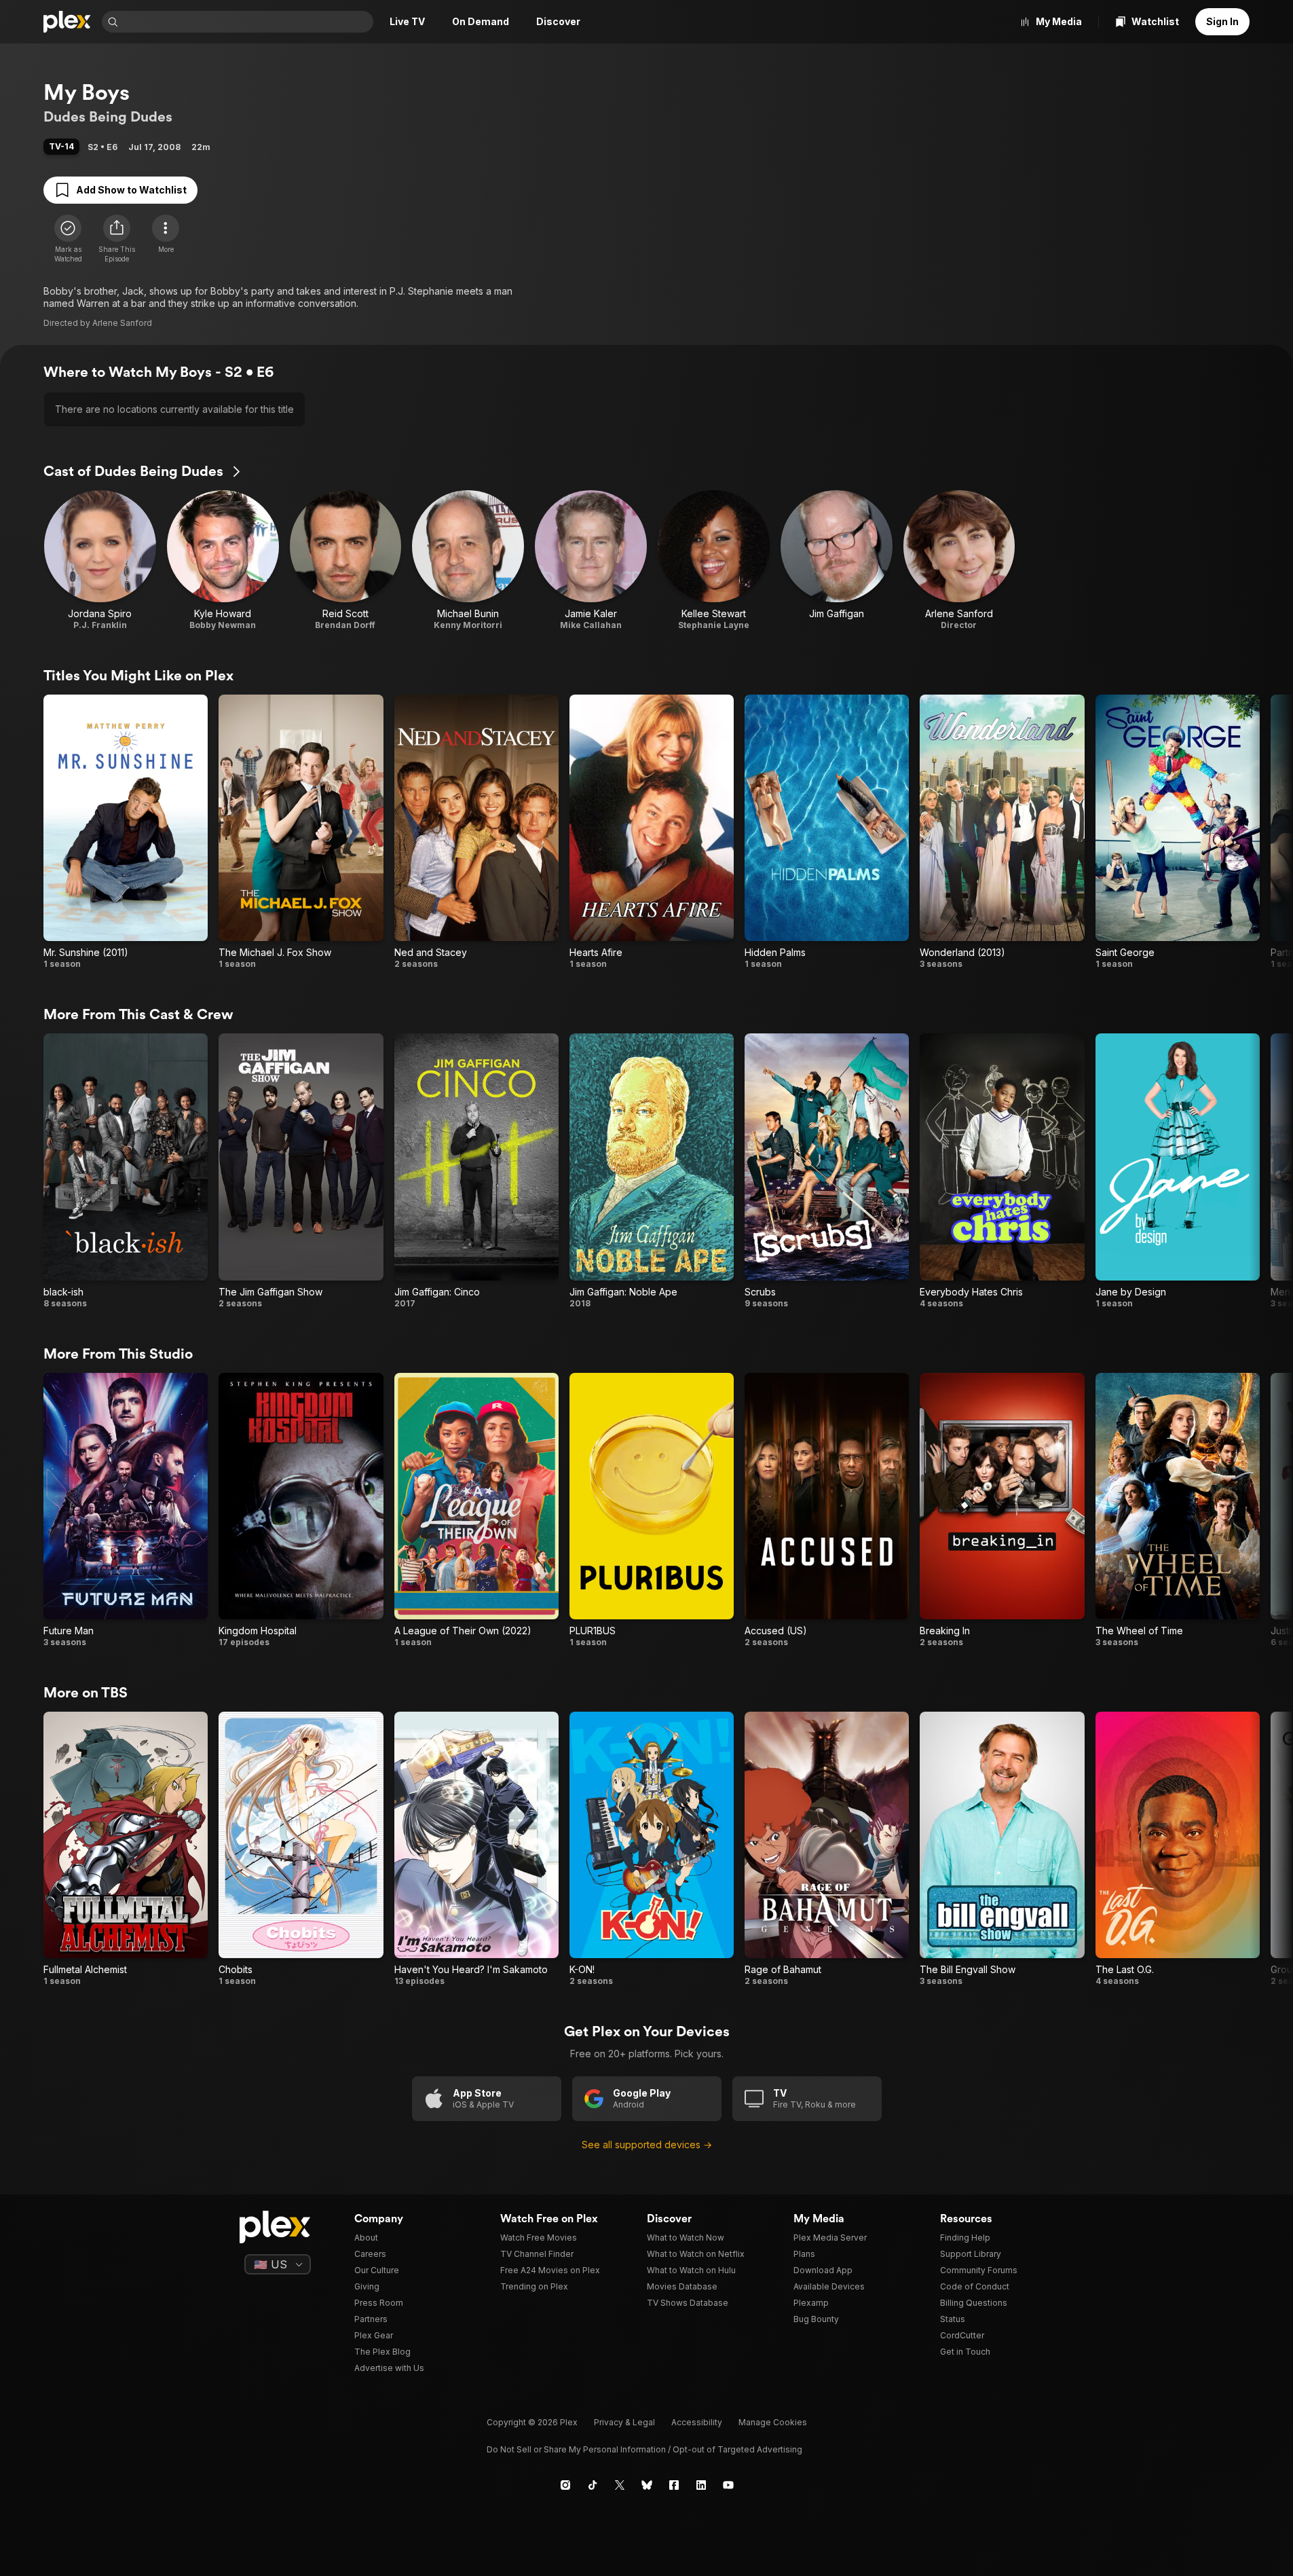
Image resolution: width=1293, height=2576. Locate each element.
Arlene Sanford (122, 323)
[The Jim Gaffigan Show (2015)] (301, 1171)
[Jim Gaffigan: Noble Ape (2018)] (652, 1171)
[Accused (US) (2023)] (827, 1510)
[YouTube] (728, 2485)
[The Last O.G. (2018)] (1178, 1849)
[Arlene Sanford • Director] (959, 560)
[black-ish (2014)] (126, 1171)
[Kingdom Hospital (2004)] (301, 1510)
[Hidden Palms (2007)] (827, 832)
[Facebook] (674, 2485)
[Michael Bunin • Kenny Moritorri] (468, 560)
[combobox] (247, 22)
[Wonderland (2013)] (1002, 832)
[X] (620, 2485)
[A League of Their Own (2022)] (476, 1510)
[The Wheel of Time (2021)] (1178, 1510)
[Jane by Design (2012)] (1178, 1171)
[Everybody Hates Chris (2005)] (1002, 1171)
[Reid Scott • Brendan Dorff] (346, 560)
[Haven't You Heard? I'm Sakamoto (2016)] (476, 1849)
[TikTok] (593, 2485)
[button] (117, 239)
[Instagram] (565, 2485)
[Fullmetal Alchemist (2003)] (126, 1849)
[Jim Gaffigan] (837, 560)
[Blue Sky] (647, 2485)
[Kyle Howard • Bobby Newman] (223, 560)
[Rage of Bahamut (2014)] (827, 1849)
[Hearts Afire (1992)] (652, 832)
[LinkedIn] (701, 2485)
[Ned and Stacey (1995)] (476, 832)
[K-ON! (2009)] (652, 1849)
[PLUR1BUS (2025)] (652, 1510)
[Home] (67, 22)
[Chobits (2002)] (301, 1849)
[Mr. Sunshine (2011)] (126, 832)
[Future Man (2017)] (126, 1510)
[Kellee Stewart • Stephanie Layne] (714, 560)
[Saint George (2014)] (1178, 832)
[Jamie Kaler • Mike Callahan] (591, 560)
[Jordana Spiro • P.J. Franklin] (100, 560)
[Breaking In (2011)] (1002, 1510)
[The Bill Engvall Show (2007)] (1002, 1849)
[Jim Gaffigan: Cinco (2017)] (476, 1171)
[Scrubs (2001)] (827, 1171)
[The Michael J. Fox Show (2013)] (301, 832)
